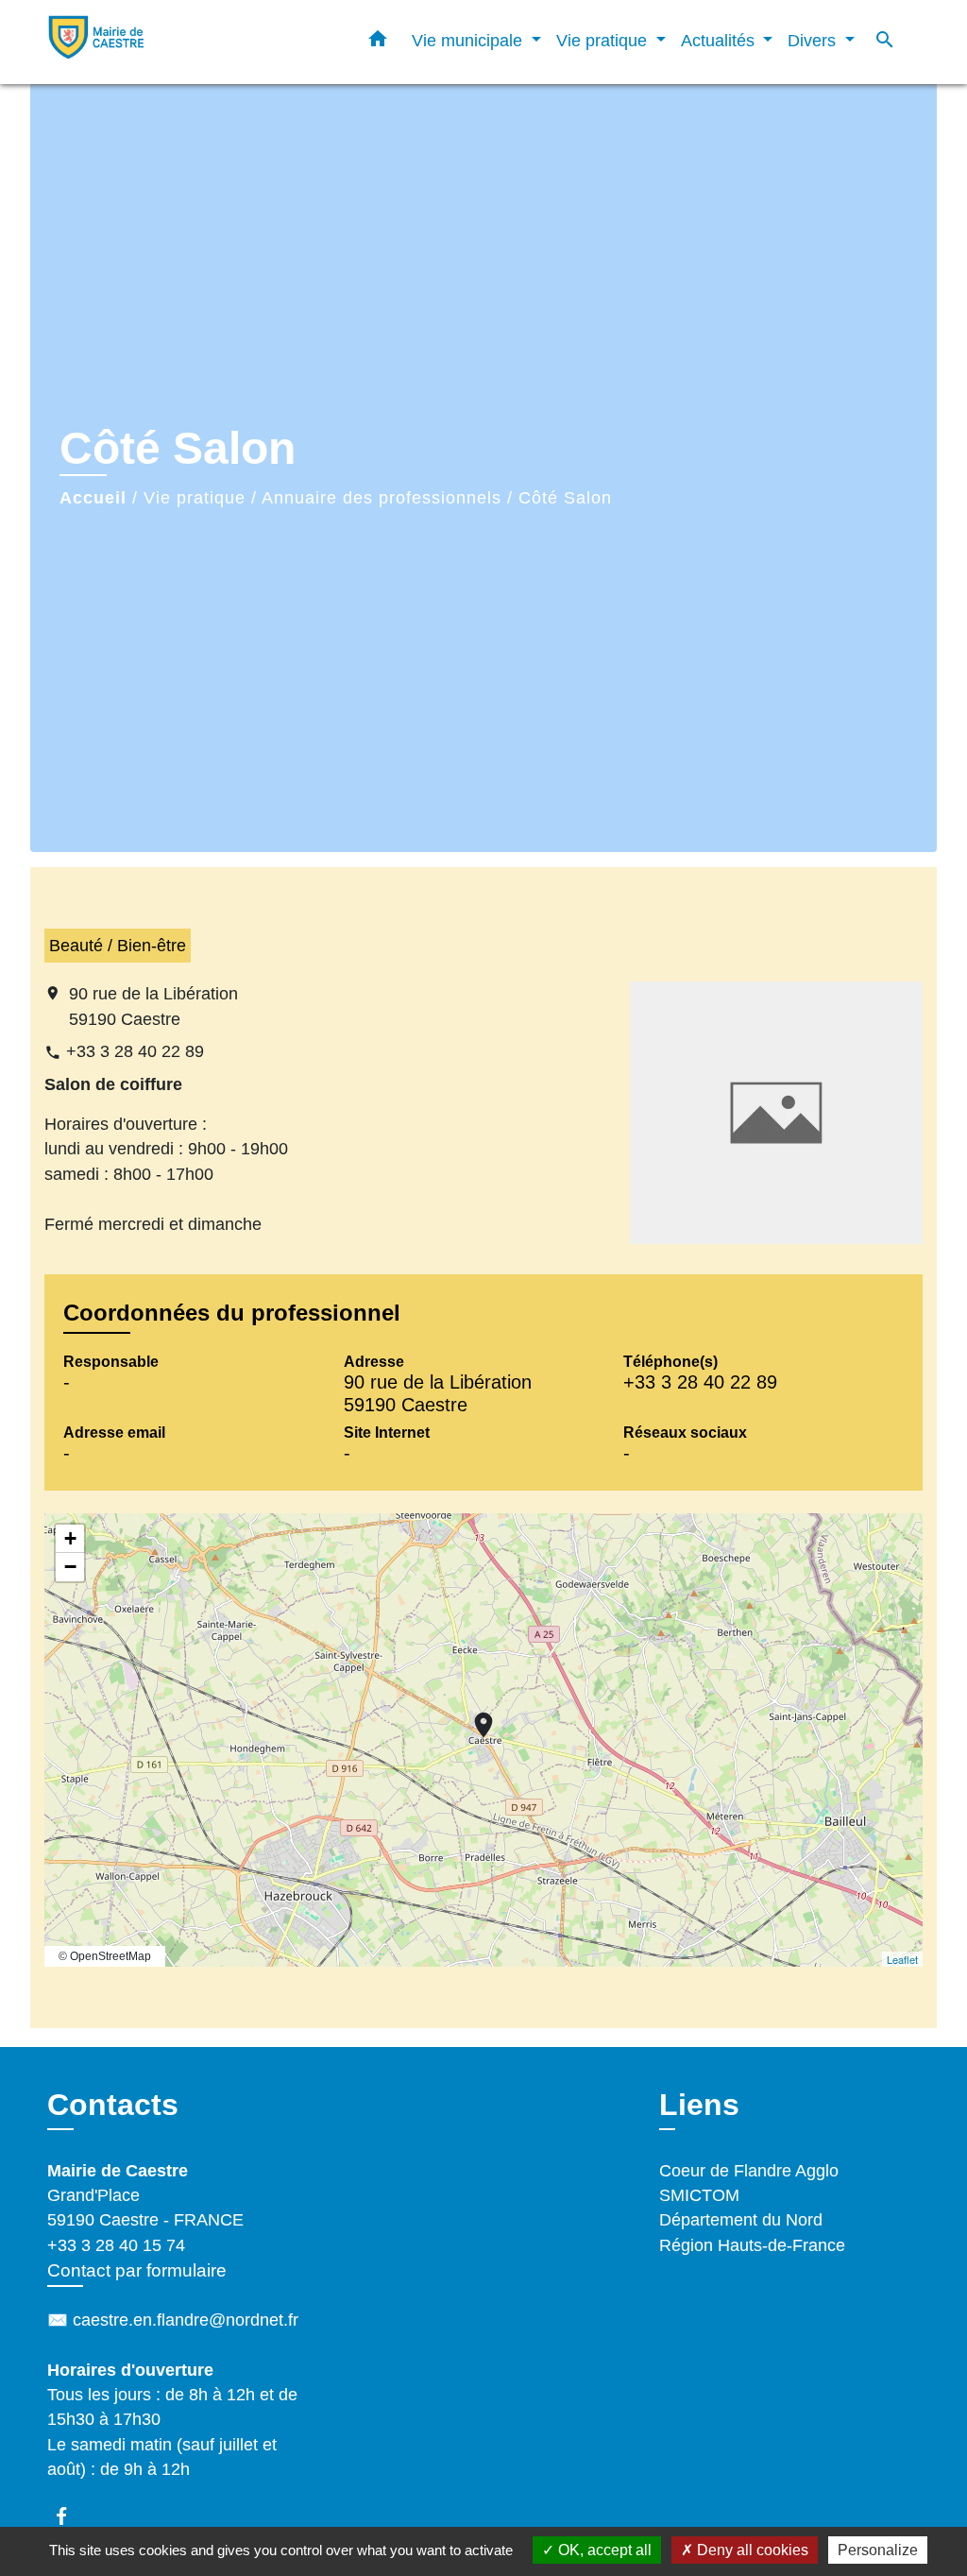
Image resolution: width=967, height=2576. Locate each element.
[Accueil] (162, 42)
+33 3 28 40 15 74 (116, 2245)
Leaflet (902, 1959)
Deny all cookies (751, 2550)
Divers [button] (814, 40)
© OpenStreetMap (105, 1956)
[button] (378, 43)
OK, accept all (603, 2550)
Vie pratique (195, 498)
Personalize (878, 2550)
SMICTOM (699, 2195)
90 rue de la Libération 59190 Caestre (153, 1006)
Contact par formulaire (137, 2270)
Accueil (93, 498)
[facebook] (70, 2516)
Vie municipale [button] (469, 40)
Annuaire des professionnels (382, 498)
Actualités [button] (720, 40)
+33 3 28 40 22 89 (135, 1051)
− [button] (70, 1567)
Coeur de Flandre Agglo (749, 2171)
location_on (474, 1715)
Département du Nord (741, 2220)
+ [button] (70, 1538)
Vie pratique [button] (604, 40)
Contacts (113, 2105)
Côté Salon (565, 498)
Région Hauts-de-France (752, 2245)
